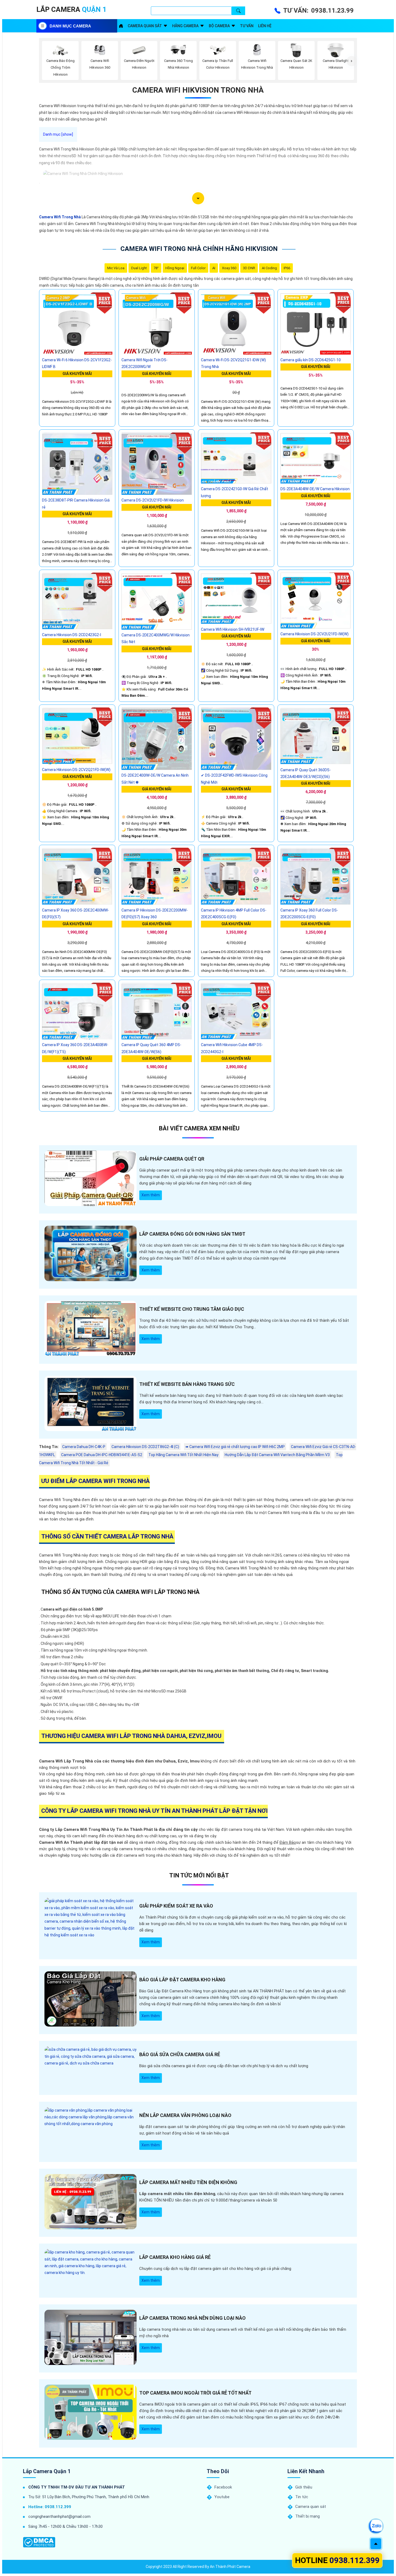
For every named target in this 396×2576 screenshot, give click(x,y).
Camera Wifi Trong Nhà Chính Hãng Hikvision (199, 249)
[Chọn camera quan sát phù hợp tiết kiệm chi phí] (352, 61)
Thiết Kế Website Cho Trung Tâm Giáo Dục (192, 1309)
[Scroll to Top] (376, 2544)
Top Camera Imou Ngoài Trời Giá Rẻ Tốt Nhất (195, 2393)
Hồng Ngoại (175, 268)
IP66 (287, 268)
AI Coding (269, 268)
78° (156, 268)
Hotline (337, 2560)
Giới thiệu (304, 2487)
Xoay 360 (229, 268)
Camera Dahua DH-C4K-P (84, 1447)
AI (214, 268)
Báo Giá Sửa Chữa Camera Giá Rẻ (180, 2054)
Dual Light (139, 268)
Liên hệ (265, 26)
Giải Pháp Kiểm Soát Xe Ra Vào (176, 1906)
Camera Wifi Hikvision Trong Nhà (198, 90)
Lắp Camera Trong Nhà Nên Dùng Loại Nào (192, 2318)
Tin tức (302, 2497)
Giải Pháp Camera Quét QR (172, 1159)
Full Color (198, 268)
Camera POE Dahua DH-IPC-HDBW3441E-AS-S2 (102, 1455)
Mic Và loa (116, 268)
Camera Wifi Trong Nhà (60, 217)
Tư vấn (247, 26)
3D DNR (249, 268)
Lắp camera (71, 9)
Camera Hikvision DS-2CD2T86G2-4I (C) (145, 1447)
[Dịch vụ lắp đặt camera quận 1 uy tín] (121, 26)
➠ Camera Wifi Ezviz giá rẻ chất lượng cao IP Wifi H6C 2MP (235, 1447)
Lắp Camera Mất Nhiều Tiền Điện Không (188, 2182)
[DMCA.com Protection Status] (39, 2542)
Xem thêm (151, 1195)
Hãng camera (185, 26)
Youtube (222, 2497)
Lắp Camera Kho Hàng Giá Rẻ (175, 2257)
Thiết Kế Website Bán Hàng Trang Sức (187, 1384)
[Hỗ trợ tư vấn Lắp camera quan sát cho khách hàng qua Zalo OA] (376, 2526)
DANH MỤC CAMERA (70, 26)
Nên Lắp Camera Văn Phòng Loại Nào (185, 2115)
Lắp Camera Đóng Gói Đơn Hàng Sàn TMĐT (192, 1234)
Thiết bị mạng (308, 2516)
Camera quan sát (145, 26)
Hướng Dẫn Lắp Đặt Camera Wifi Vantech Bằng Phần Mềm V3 (277, 1455)
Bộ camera (219, 26)
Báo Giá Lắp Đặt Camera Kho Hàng (182, 1980)
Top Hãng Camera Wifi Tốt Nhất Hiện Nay (183, 1455)
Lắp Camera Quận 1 (47, 2471)
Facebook (223, 2487)
